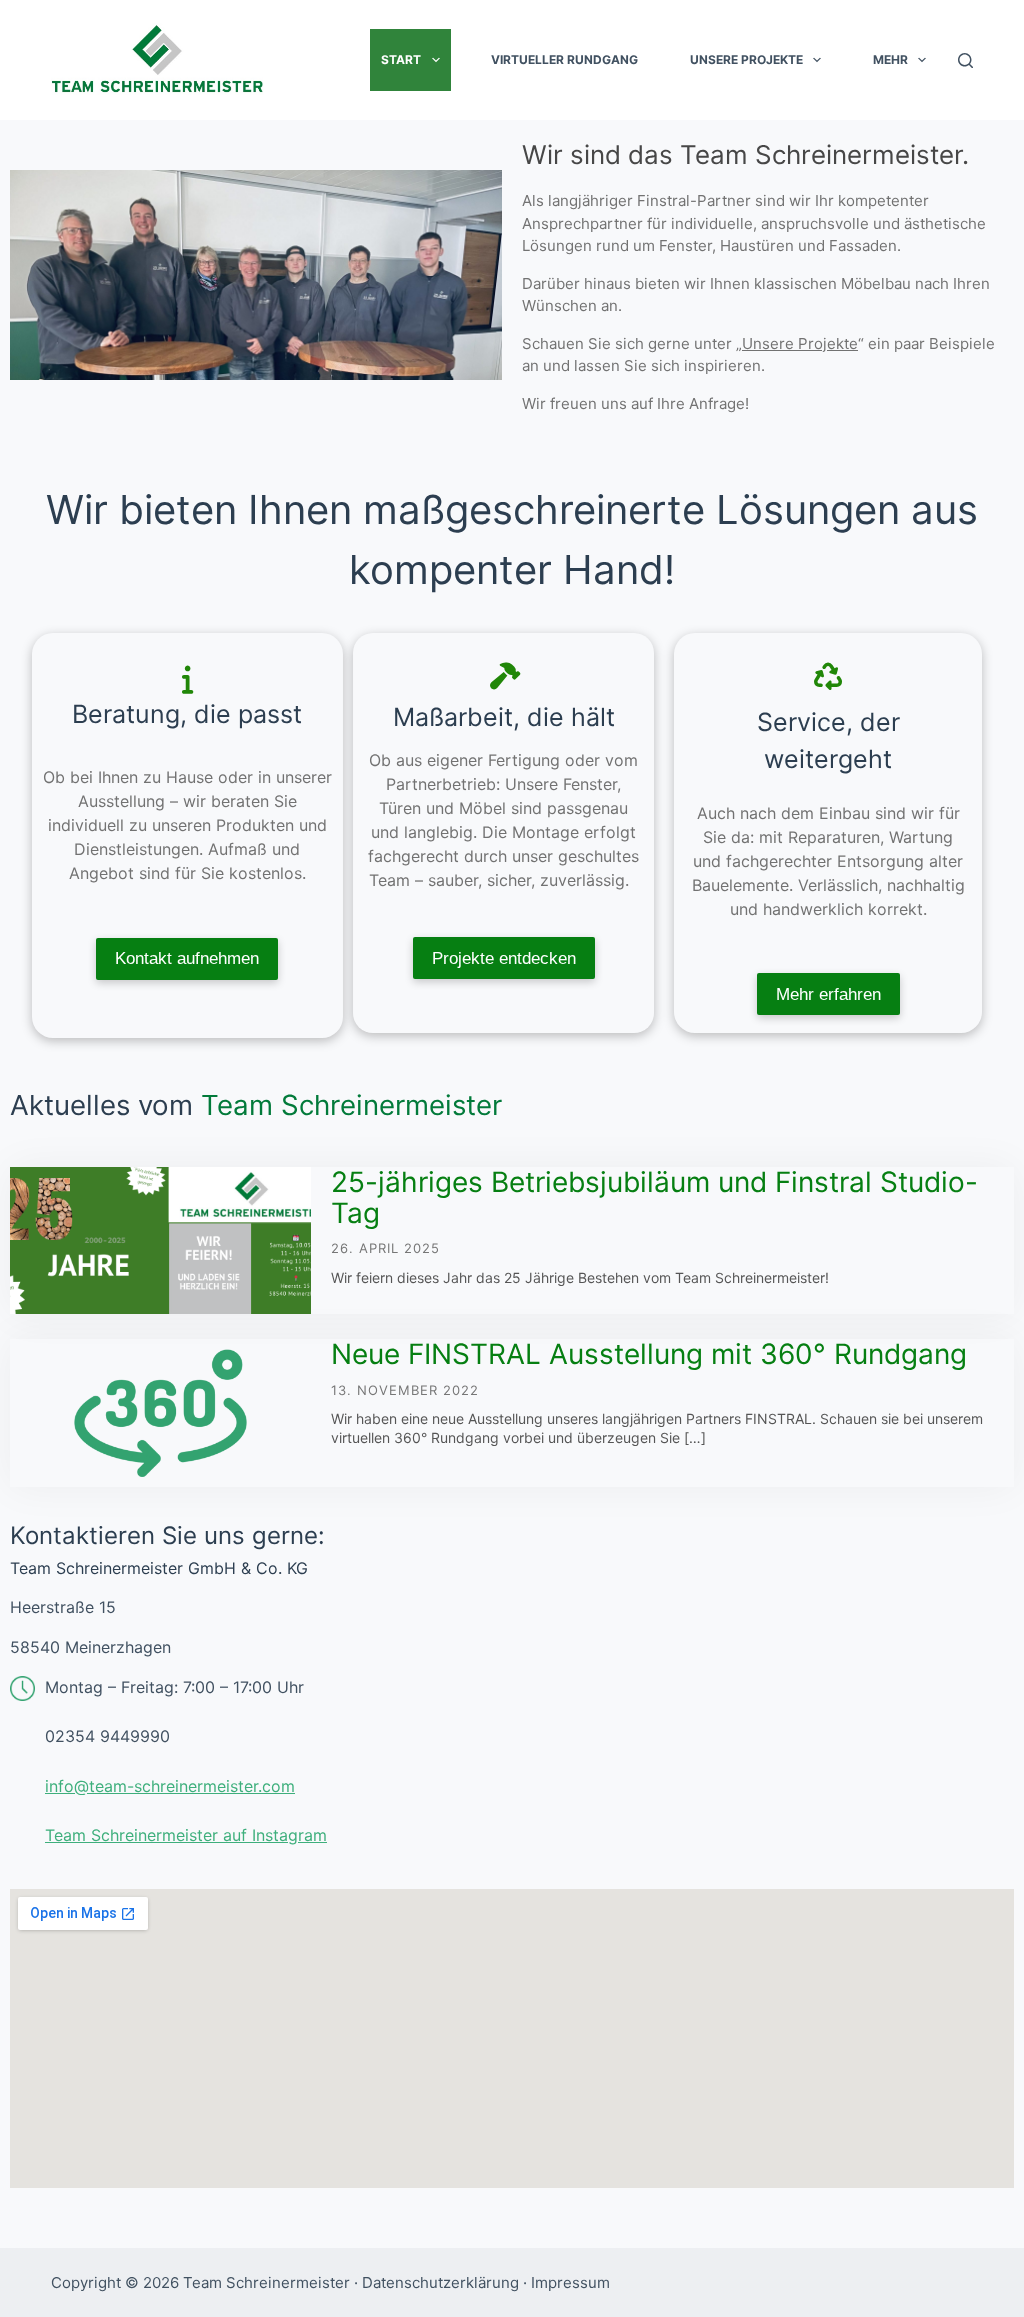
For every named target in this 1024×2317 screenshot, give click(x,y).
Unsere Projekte (746, 59)
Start (401, 59)
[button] (436, 60)
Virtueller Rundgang (564, 59)
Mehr (890, 59)
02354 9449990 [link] (107, 1736)
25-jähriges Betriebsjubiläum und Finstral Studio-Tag (654, 1197)
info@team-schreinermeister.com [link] (170, 1786)
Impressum (570, 2282)
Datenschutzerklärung (440, 2282)
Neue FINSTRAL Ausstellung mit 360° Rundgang (649, 1354)
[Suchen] (965, 60)
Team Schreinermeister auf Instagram (186, 1835)
